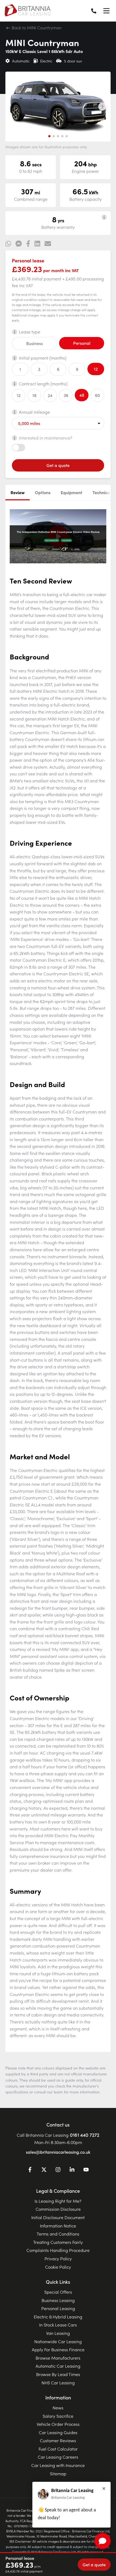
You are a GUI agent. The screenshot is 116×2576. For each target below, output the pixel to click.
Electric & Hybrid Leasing (58, 2317)
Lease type (30, 332)
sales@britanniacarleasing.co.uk (58, 2152)
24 (50, 395)
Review (18, 492)
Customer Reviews (58, 2440)
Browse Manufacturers (58, 2358)
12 (96, 369)
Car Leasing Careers (58, 2457)
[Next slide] (102, 107)
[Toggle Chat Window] (103, 2541)
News (58, 2408)
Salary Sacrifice (58, 2416)
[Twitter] (44, 2170)
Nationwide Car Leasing (58, 2341)
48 (82, 395)
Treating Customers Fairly (58, 2242)
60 (97, 395)
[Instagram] (58, 2170)
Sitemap (58, 2473)
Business (35, 343)
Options (43, 492)
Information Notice (58, 2226)
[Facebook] (30, 2170)
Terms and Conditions (58, 2234)
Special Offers (58, 2292)
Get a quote (58, 465)
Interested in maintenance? (46, 438)
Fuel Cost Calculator (58, 2449)
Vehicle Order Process (58, 2424)
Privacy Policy (58, 2258)
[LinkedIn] (72, 2170)
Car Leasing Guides (58, 2432)
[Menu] (106, 11)
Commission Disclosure (58, 2209)
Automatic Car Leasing (58, 2366)
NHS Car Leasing (58, 2382)
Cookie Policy (58, 2267)
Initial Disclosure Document (58, 2217)
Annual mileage (34, 412)
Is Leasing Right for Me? (58, 2201)
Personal (82, 343)
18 (34, 395)
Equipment (71, 492)
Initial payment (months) (43, 358)
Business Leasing (58, 2300)
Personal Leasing (58, 2308)
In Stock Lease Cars (58, 2325)
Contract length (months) (43, 384)
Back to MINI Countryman (36, 27)
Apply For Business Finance (58, 2349)
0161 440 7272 (85, 2135)
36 (66, 395)
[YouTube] (86, 2170)
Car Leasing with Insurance (58, 2465)
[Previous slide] (14, 107)
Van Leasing (58, 2333)
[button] (49, 136)
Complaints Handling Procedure (58, 2250)
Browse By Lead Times (58, 2374)
